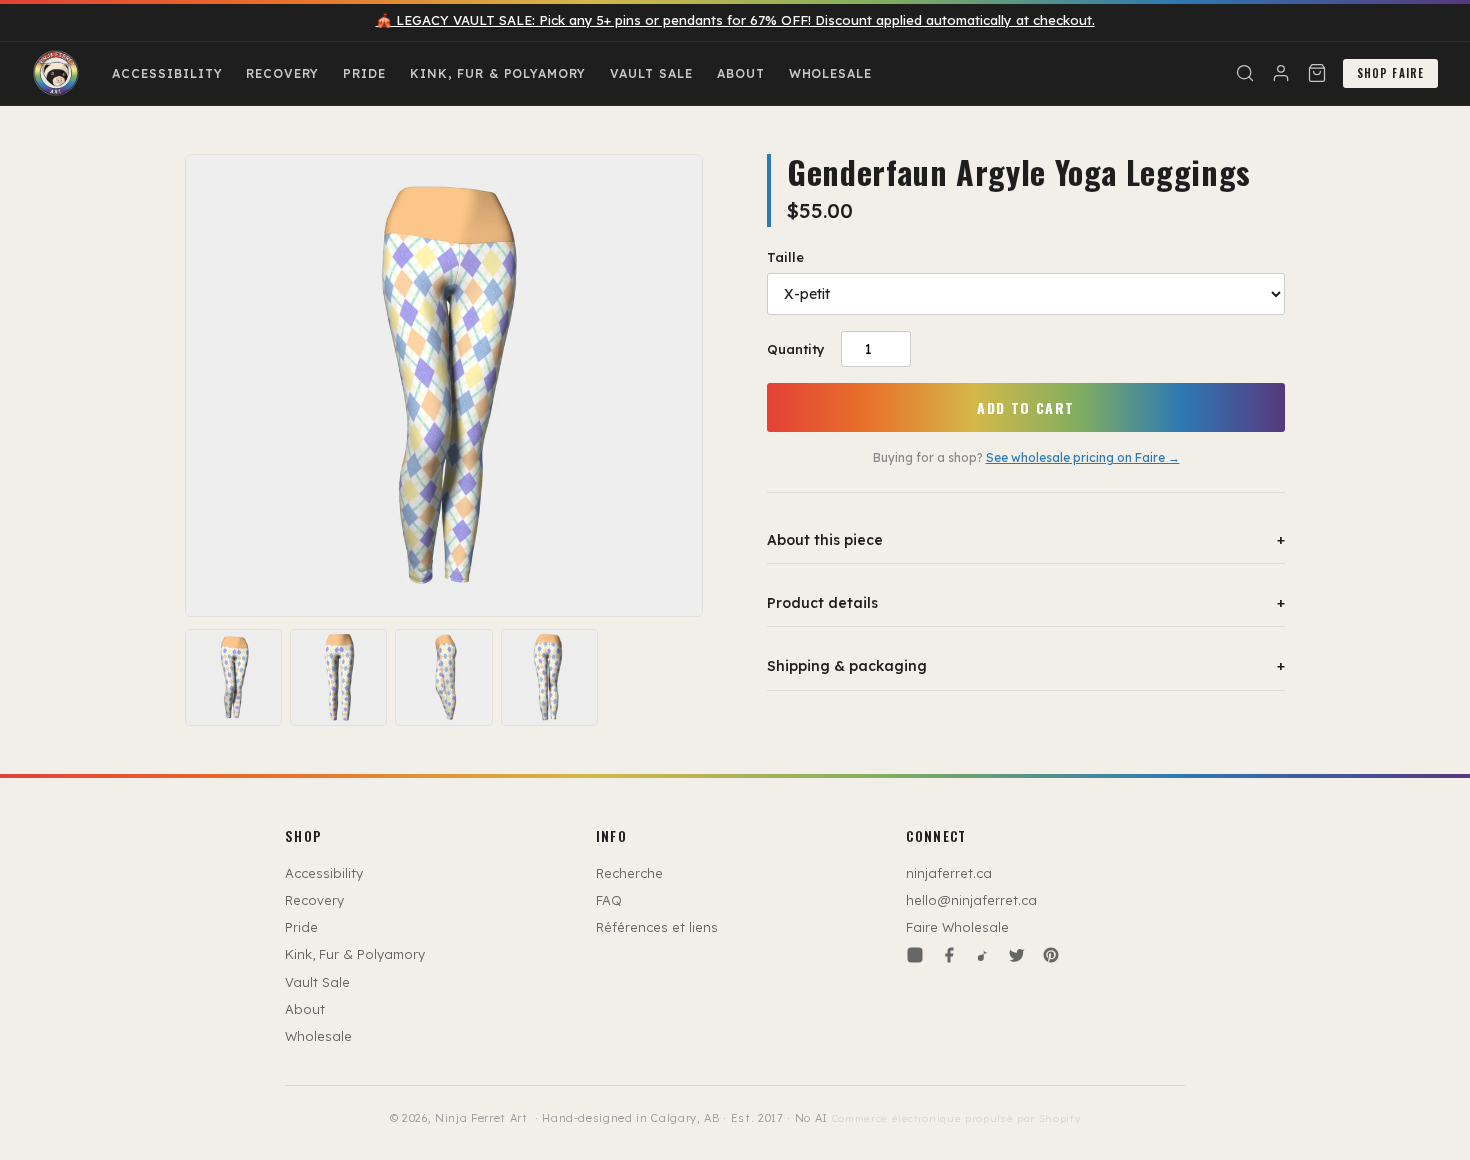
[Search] (1245, 73)
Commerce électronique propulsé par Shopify (956, 1118)
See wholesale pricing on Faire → (1083, 457)
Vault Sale (651, 73)
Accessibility (167, 73)
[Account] (1281, 73)
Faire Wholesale (957, 927)
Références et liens (657, 927)
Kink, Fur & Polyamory (498, 73)
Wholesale (831, 73)
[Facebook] (949, 955)
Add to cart (1025, 407)
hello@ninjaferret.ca (971, 900)
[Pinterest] (1051, 955)
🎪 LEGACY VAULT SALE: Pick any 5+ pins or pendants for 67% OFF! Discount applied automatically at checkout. (735, 20)
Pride (364, 73)
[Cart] (1317, 73)
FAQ (609, 900)
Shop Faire (1390, 73)
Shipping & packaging (1026, 666)
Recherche (629, 873)
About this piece (1026, 540)
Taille (785, 257)
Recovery (282, 73)
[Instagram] (915, 955)
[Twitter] (1017, 955)
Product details (1026, 603)
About (741, 73)
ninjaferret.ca (949, 873)
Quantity (796, 349)
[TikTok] (983, 955)
